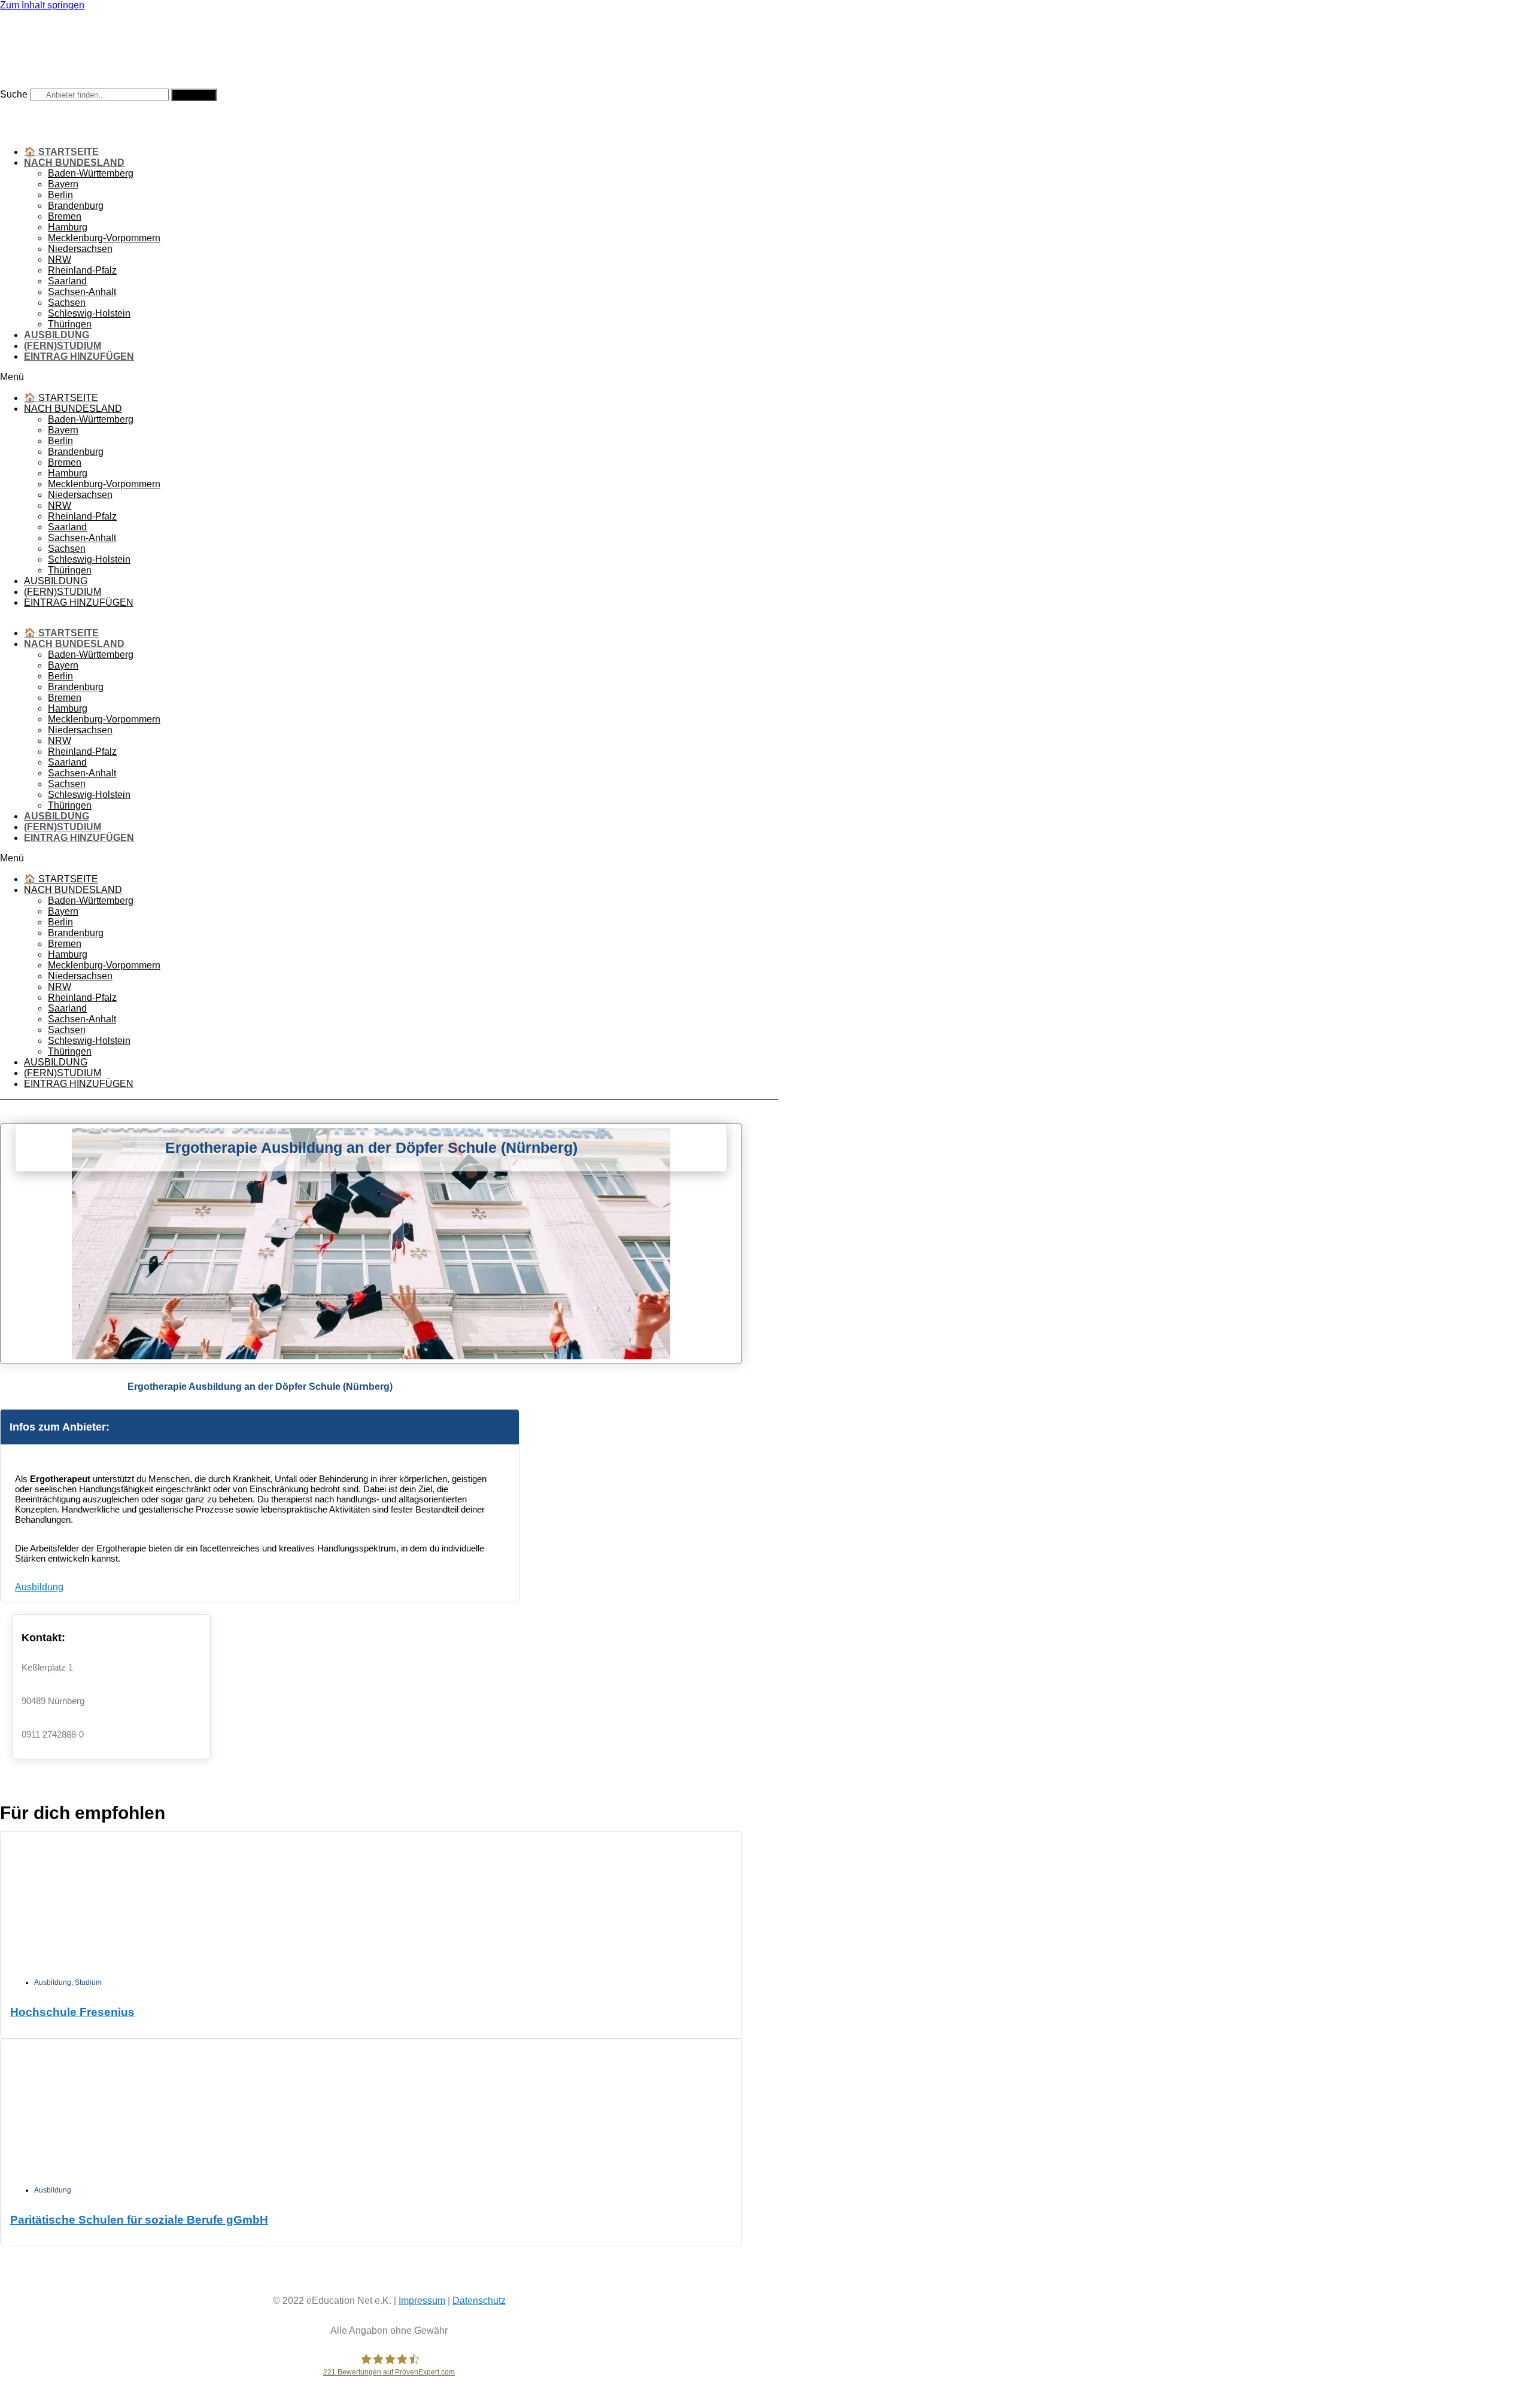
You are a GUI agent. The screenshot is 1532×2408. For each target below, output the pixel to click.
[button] (389, 377)
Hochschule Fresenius (72, 2012)
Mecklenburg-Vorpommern (104, 238)
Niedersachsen (80, 249)
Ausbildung (57, 335)
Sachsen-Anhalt (82, 292)
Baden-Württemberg (91, 173)
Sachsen (67, 303)
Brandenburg (76, 206)
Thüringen (70, 324)
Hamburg (68, 227)
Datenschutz (479, 2301)
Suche (14, 94)
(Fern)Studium (63, 346)
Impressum (422, 2301)
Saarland (67, 281)
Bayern (63, 184)
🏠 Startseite (61, 152)
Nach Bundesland (74, 163)
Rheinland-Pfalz (82, 270)
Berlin (60, 195)
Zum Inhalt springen (42, 5)
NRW (60, 259)
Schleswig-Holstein (89, 313)
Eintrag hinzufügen (79, 356)
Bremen (65, 216)
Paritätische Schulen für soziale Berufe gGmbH (139, 2220)
